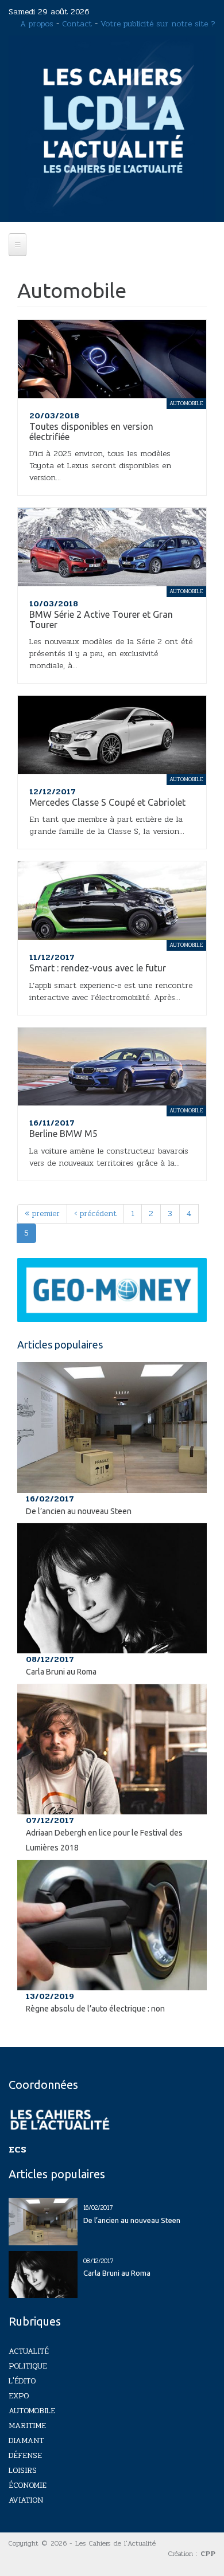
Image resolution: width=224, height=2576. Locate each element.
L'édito (22, 2381)
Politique (28, 2366)
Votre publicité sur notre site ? (158, 24)
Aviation (26, 2500)
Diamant (26, 2440)
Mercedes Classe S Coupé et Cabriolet (107, 802)
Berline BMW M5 (63, 1134)
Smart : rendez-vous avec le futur (98, 968)
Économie (28, 2485)
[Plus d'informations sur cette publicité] (112, 1290)
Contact (77, 24)
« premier (42, 1213)
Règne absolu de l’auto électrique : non (95, 2009)
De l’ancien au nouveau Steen (79, 1511)
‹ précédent (95, 1213)
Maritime (27, 2426)
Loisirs (23, 2470)
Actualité (29, 2351)
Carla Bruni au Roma (61, 1672)
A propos (37, 24)
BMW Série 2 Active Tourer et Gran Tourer (101, 620)
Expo (19, 2396)
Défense (25, 2455)
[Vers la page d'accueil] (112, 128)
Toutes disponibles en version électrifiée (91, 432)
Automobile (32, 2411)
